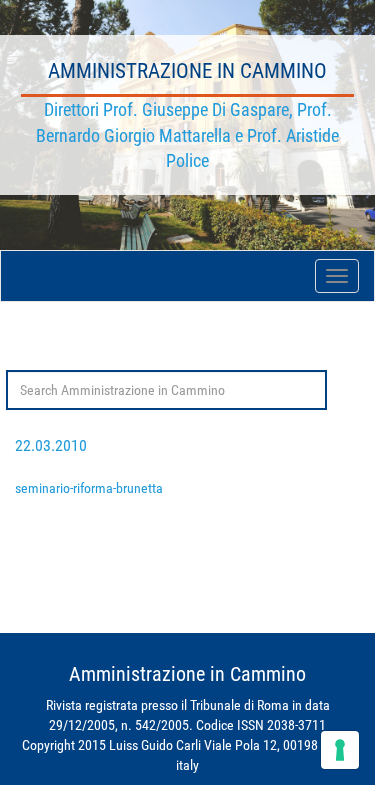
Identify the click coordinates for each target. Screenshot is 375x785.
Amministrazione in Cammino (187, 71)
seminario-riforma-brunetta (89, 488)
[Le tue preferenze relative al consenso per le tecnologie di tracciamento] (340, 750)
